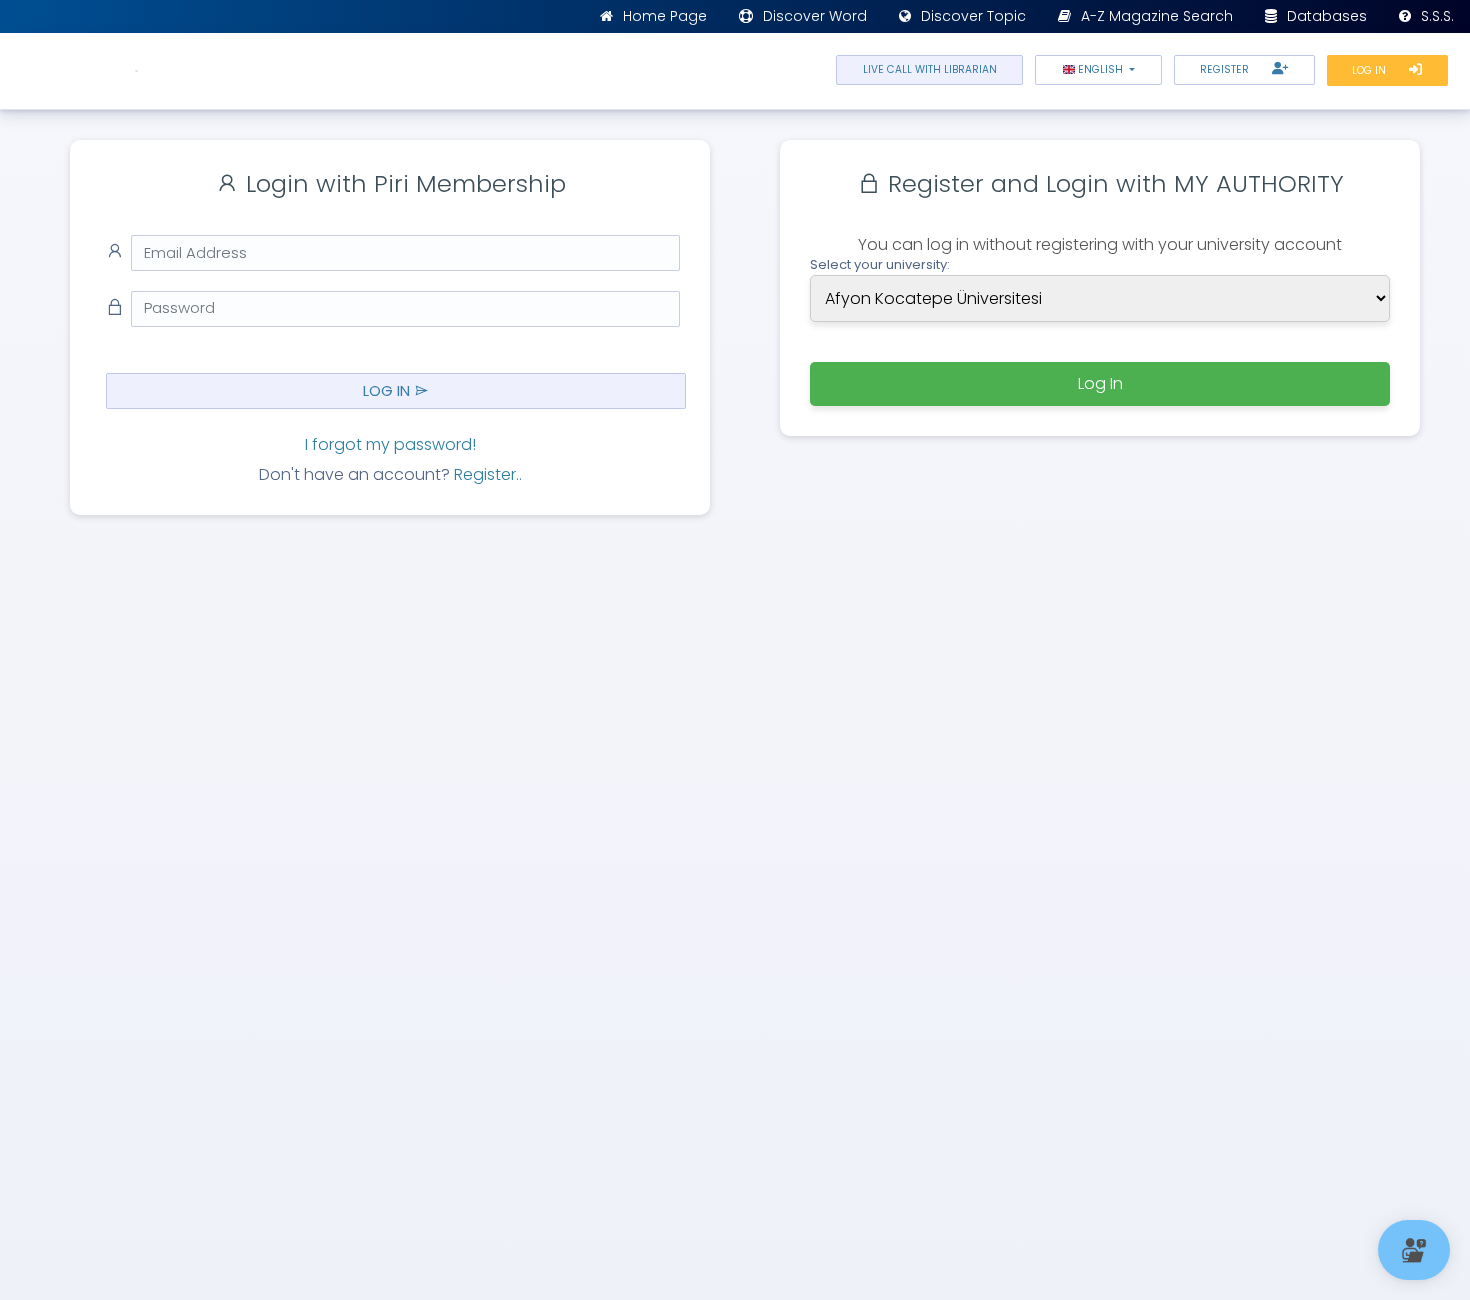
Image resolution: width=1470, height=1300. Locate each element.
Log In (1370, 70)
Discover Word (815, 16)
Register (1226, 69)
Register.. (488, 474)
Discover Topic (973, 16)
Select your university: (880, 264)
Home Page (665, 16)
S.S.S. (1437, 16)
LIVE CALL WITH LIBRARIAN (930, 69)
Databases (1327, 16)
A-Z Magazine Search (1157, 16)
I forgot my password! (390, 444)
